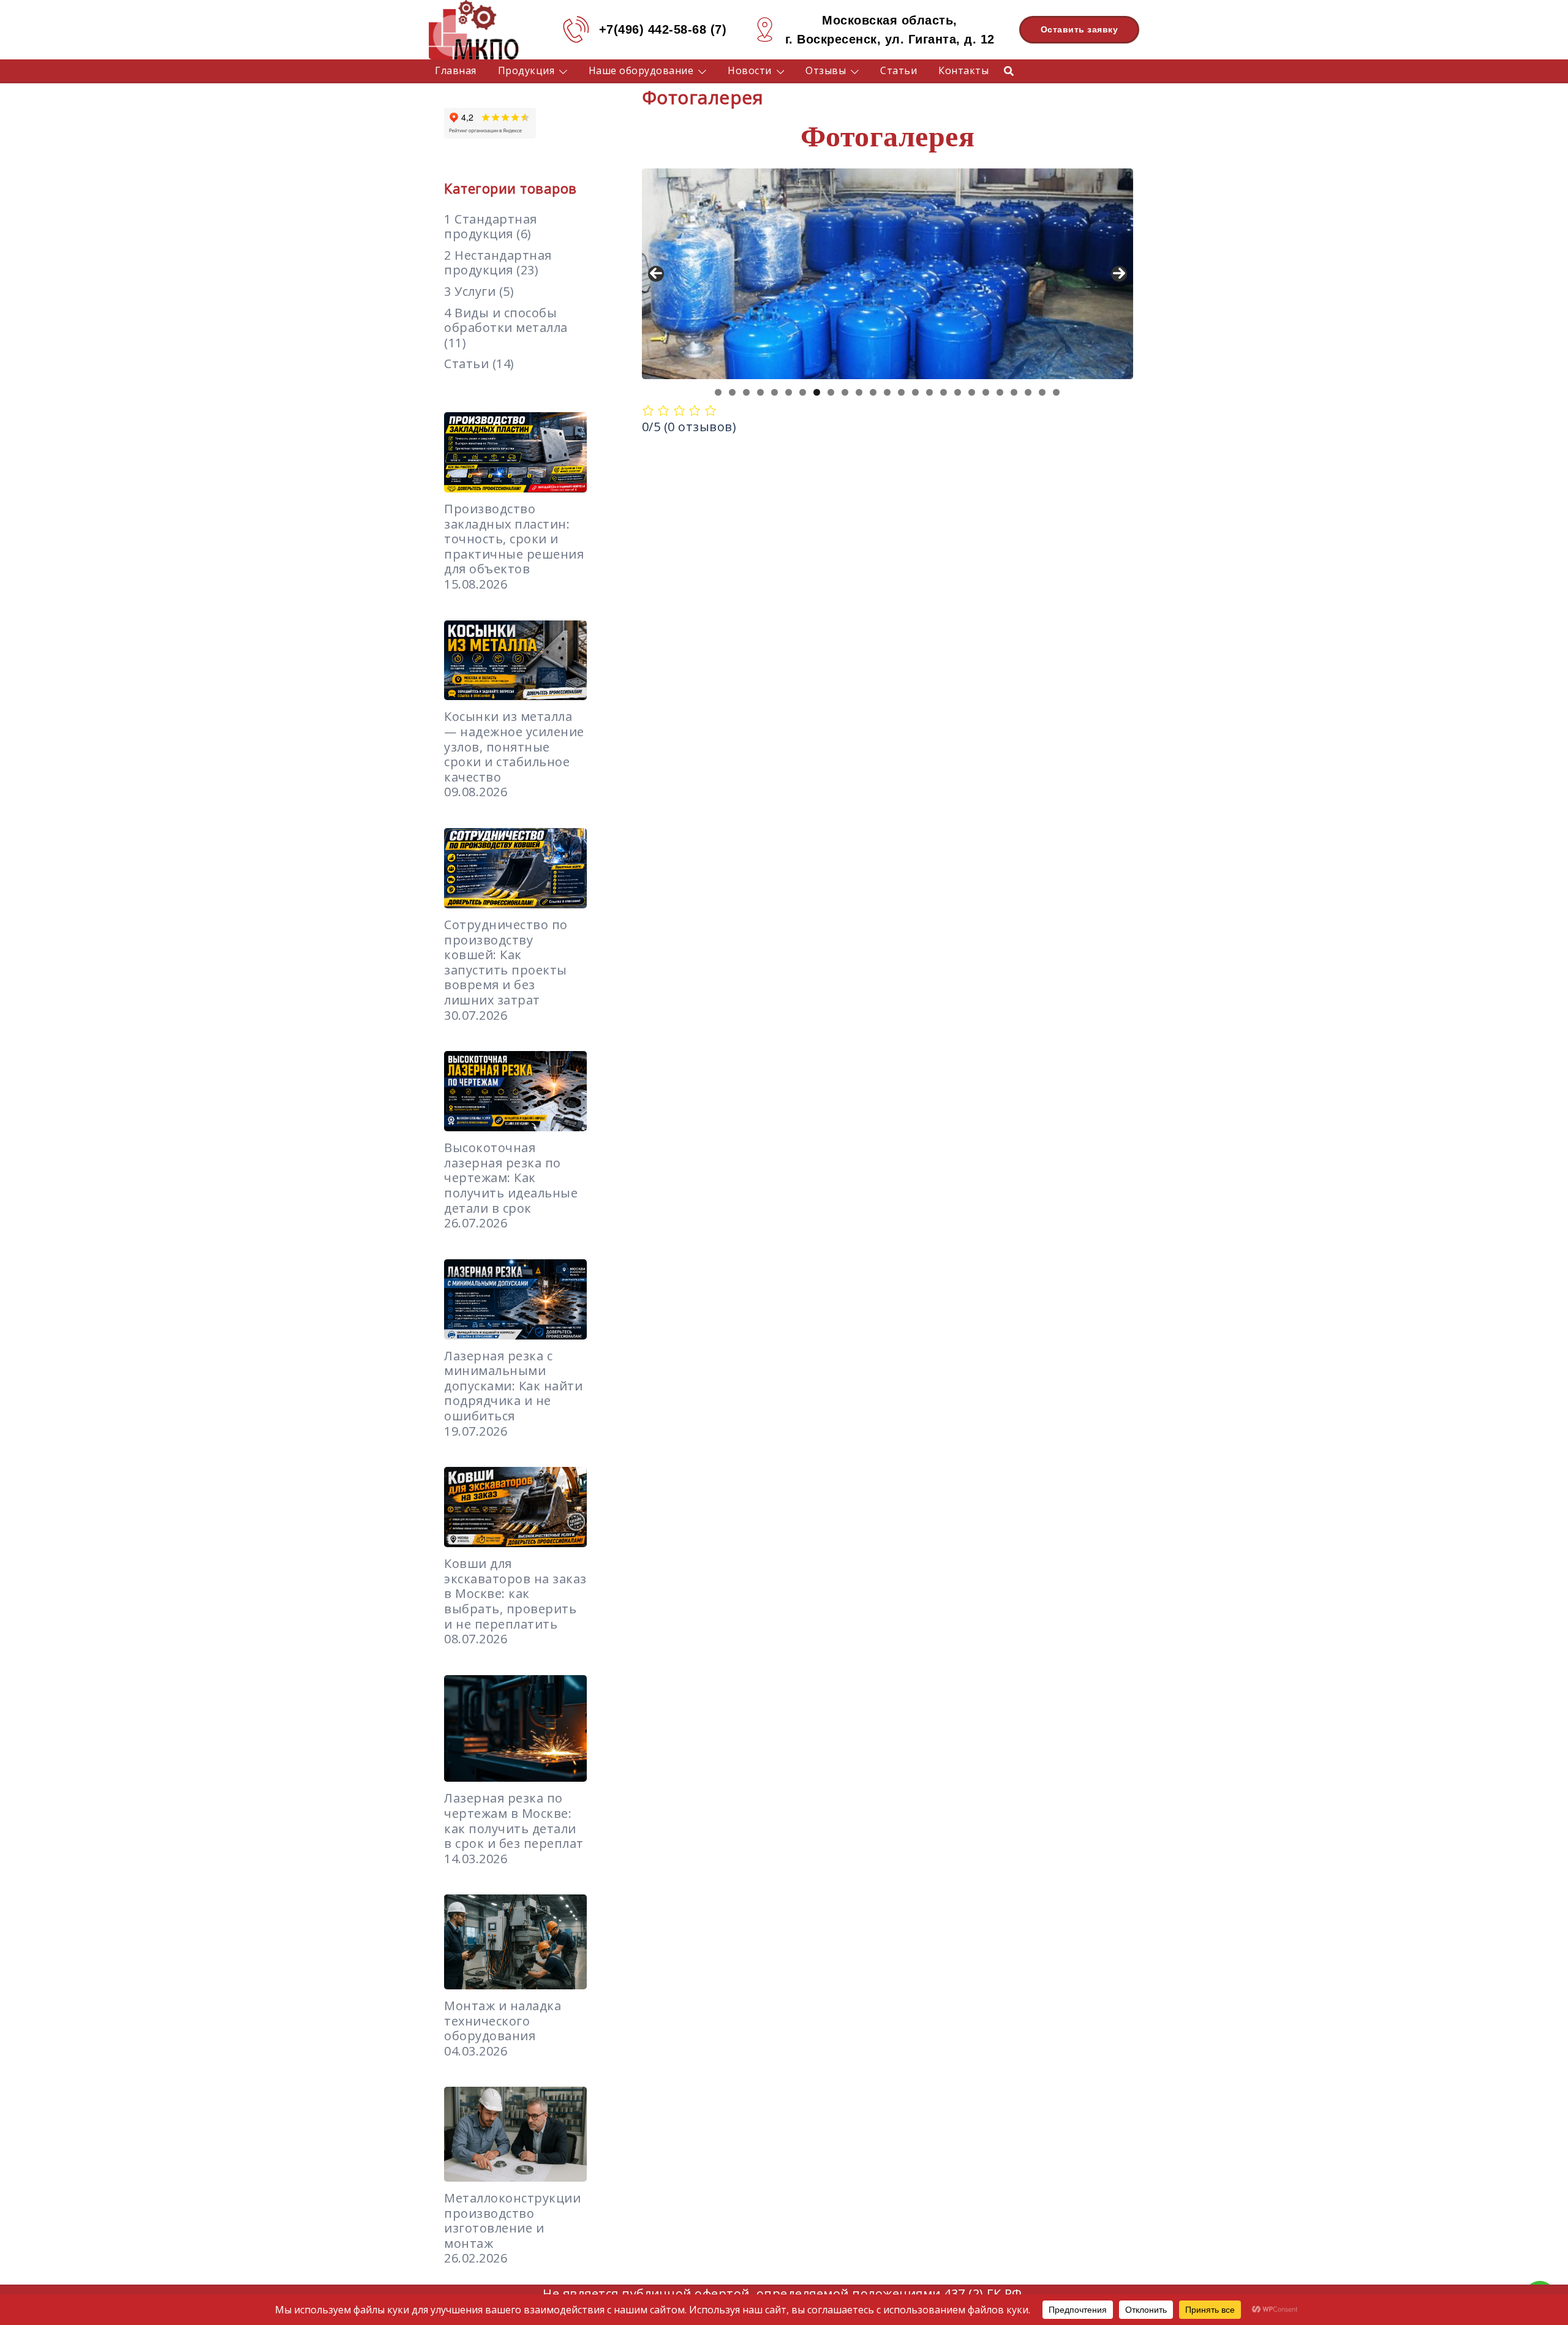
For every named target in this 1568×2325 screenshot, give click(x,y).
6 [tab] (789, 392)
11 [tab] (859, 392)
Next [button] (1119, 274)
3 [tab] (746, 392)
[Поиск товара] (1009, 70)
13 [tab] (887, 392)
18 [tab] (958, 392)
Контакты (963, 70)
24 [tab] (1042, 392)
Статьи (899, 70)
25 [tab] (1056, 392)
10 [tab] (845, 392)
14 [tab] (901, 392)
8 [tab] (817, 392)
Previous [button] (656, 274)
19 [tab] (972, 392)
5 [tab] (775, 392)
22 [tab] (1014, 392)
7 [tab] (803, 392)
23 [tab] (1028, 392)
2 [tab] (732, 392)
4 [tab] (760, 392)
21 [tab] (1000, 392)
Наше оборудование (641, 70)
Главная (456, 70)
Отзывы (826, 70)
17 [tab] (944, 392)
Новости (750, 70)
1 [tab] (718, 392)
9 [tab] (831, 392)
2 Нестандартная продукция (498, 263)
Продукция (526, 70)
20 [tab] (986, 392)
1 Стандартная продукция (491, 227)
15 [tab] (915, 392)
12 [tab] (873, 392)
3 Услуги (470, 291)
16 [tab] (929, 392)
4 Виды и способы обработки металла (506, 320)
